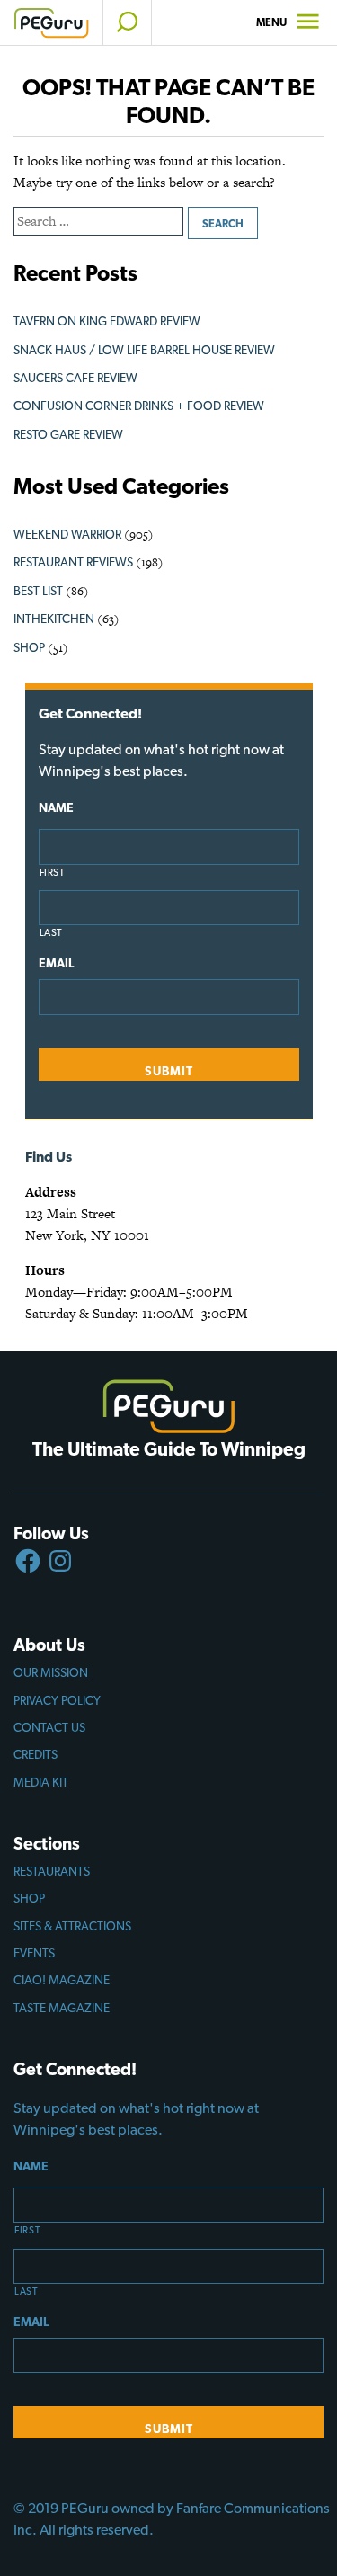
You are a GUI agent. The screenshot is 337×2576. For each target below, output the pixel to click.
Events (34, 1953)
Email (56, 963)
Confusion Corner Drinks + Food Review (139, 406)
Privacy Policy (57, 1700)
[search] (127, 22)
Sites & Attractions (72, 1926)
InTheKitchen (54, 619)
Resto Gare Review (68, 434)
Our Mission (51, 1672)
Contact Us (49, 1727)
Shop (29, 647)
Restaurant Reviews (73, 562)
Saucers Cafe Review (75, 378)
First (53, 873)
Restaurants (52, 1871)
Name (56, 807)
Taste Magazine (62, 2008)
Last (52, 933)
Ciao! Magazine (62, 1980)
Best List (38, 591)
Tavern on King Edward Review (107, 321)
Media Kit (41, 1782)
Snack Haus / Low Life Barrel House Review (144, 350)
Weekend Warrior (67, 534)
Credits (35, 1754)
